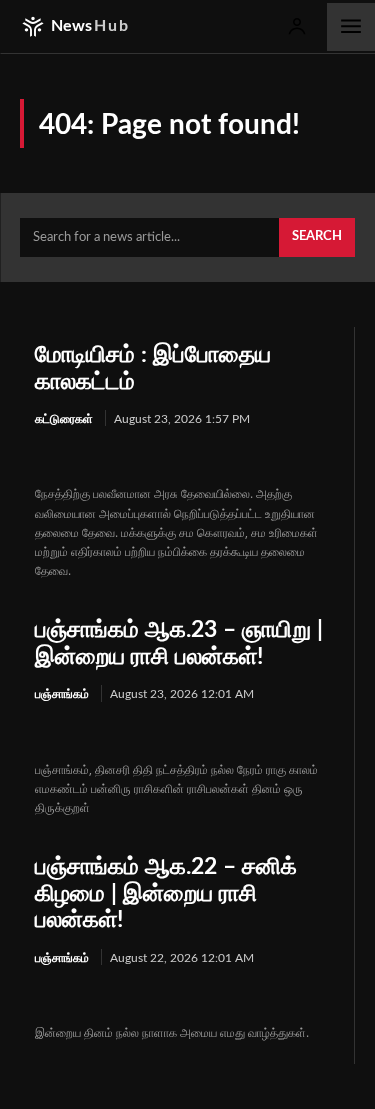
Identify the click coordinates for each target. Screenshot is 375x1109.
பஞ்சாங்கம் (62, 694)
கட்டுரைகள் (64, 419)
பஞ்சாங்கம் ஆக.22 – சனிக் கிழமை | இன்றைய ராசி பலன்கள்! (166, 893)
